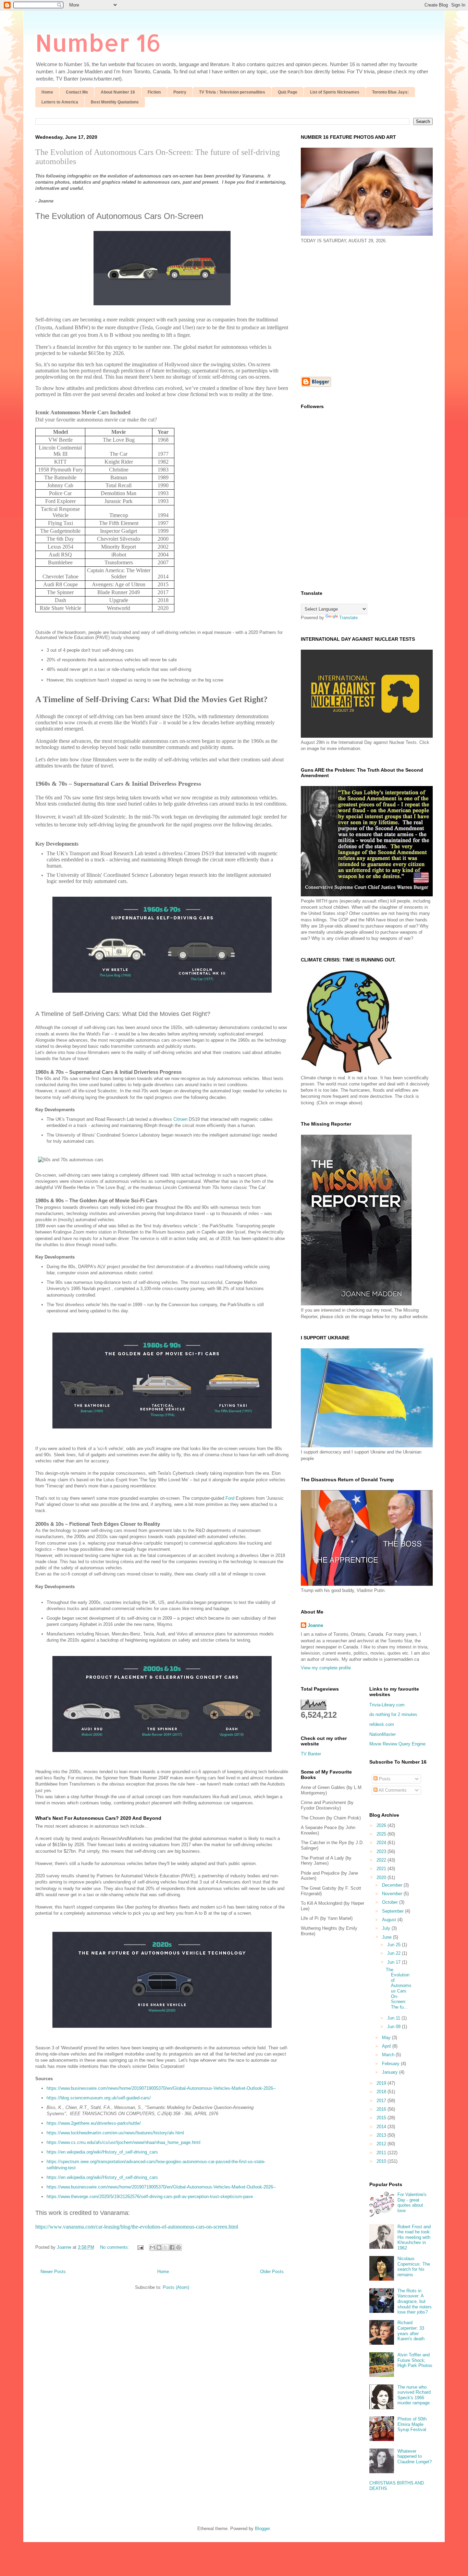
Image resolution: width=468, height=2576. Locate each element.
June (387, 1937)
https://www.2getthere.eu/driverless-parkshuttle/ (94, 2123)
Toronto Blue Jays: (390, 92)
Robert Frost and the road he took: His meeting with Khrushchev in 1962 (414, 2237)
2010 (382, 2161)
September (393, 1911)
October (391, 1902)
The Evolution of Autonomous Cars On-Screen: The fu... (398, 1988)
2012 (382, 2144)
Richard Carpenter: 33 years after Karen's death (411, 2331)
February (391, 2064)
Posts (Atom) (176, 2287)
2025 (382, 1834)
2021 (382, 1869)
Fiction (154, 92)
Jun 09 (395, 2027)
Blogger (262, 2529)
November (393, 1894)
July (387, 1928)
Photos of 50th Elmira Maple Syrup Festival (412, 2424)
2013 (382, 2135)
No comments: (115, 2247)
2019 (382, 2083)
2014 (382, 2127)
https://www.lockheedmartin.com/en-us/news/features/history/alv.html (115, 2133)
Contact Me (77, 92)
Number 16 (98, 42)
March (389, 2055)
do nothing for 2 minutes (393, 1714)
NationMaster (383, 1734)
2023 (382, 1851)
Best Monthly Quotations (115, 102)
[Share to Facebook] (172, 2247)
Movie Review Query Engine (397, 1744)
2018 (382, 2092)
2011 (382, 2153)
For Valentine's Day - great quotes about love (412, 2203)
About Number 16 (118, 92)
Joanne (315, 1625)
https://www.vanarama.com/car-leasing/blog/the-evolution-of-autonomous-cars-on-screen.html (137, 2227)
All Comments (392, 1790)
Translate (348, 618)
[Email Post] (140, 2247)
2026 (382, 1825)
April (387, 2046)
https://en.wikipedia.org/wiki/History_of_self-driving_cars (102, 2152)
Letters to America (60, 102)
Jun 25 (395, 1945)
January (391, 2072)
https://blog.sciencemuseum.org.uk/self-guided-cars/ (99, 2098)
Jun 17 (395, 1962)
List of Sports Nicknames (335, 92)
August (390, 1920)
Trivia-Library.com (387, 1705)
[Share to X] (165, 2247)
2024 (382, 1843)
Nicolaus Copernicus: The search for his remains (414, 2267)
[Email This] (152, 2247)
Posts (384, 1779)
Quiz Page (288, 92)
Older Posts (272, 2272)
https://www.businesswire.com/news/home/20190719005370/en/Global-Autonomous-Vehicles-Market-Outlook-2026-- (161, 2088)
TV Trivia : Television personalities (232, 92)
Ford (230, 1498)
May (387, 2038)
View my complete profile (326, 1668)
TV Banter (311, 1754)
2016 (382, 2109)
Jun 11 (394, 2018)
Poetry (180, 92)
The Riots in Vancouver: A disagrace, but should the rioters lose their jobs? (415, 2301)
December (393, 1885)
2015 (382, 2118)
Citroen (180, 1119)
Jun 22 (395, 1953)
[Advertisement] (358, 309)
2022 (382, 1860)
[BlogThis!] (159, 2247)
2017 (382, 2101)
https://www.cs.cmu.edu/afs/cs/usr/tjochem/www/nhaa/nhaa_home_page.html (124, 2142)
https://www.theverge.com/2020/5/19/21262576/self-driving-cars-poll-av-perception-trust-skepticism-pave (150, 2197)
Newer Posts (53, 2272)
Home (47, 92)
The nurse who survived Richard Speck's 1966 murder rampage (414, 2395)
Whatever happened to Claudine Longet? (415, 2456)
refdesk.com (382, 1724)
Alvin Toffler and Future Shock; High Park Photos (415, 2360)
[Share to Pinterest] (178, 2247)
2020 (382, 1878)
